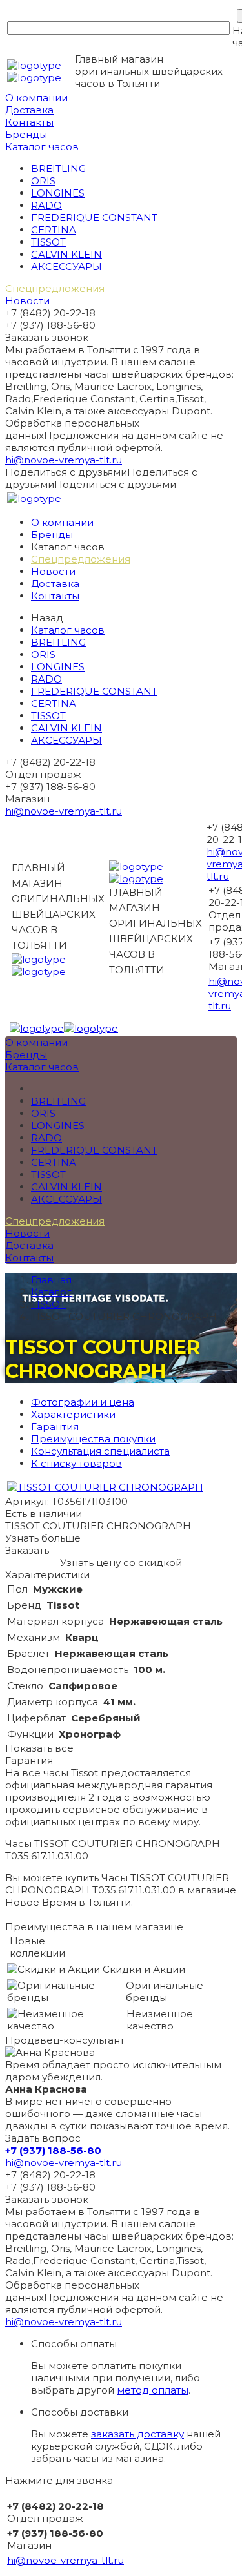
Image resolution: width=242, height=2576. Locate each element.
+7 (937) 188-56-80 (53, 2150)
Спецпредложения (55, 288)
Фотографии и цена (83, 1402)
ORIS (43, 181)
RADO (46, 205)
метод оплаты (153, 2390)
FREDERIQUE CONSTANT (94, 218)
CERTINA (54, 230)
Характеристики (73, 1414)
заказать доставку (137, 2434)
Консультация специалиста (100, 1451)
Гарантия (55, 1427)
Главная (51, 1280)
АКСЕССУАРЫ (66, 266)
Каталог (51, 1292)
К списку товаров (76, 1463)
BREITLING (58, 169)
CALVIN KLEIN (66, 254)
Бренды (26, 134)
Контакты (29, 122)
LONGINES (58, 193)
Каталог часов (42, 147)
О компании (36, 98)
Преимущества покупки (93, 1439)
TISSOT (48, 242)
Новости (27, 301)
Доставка (29, 110)
